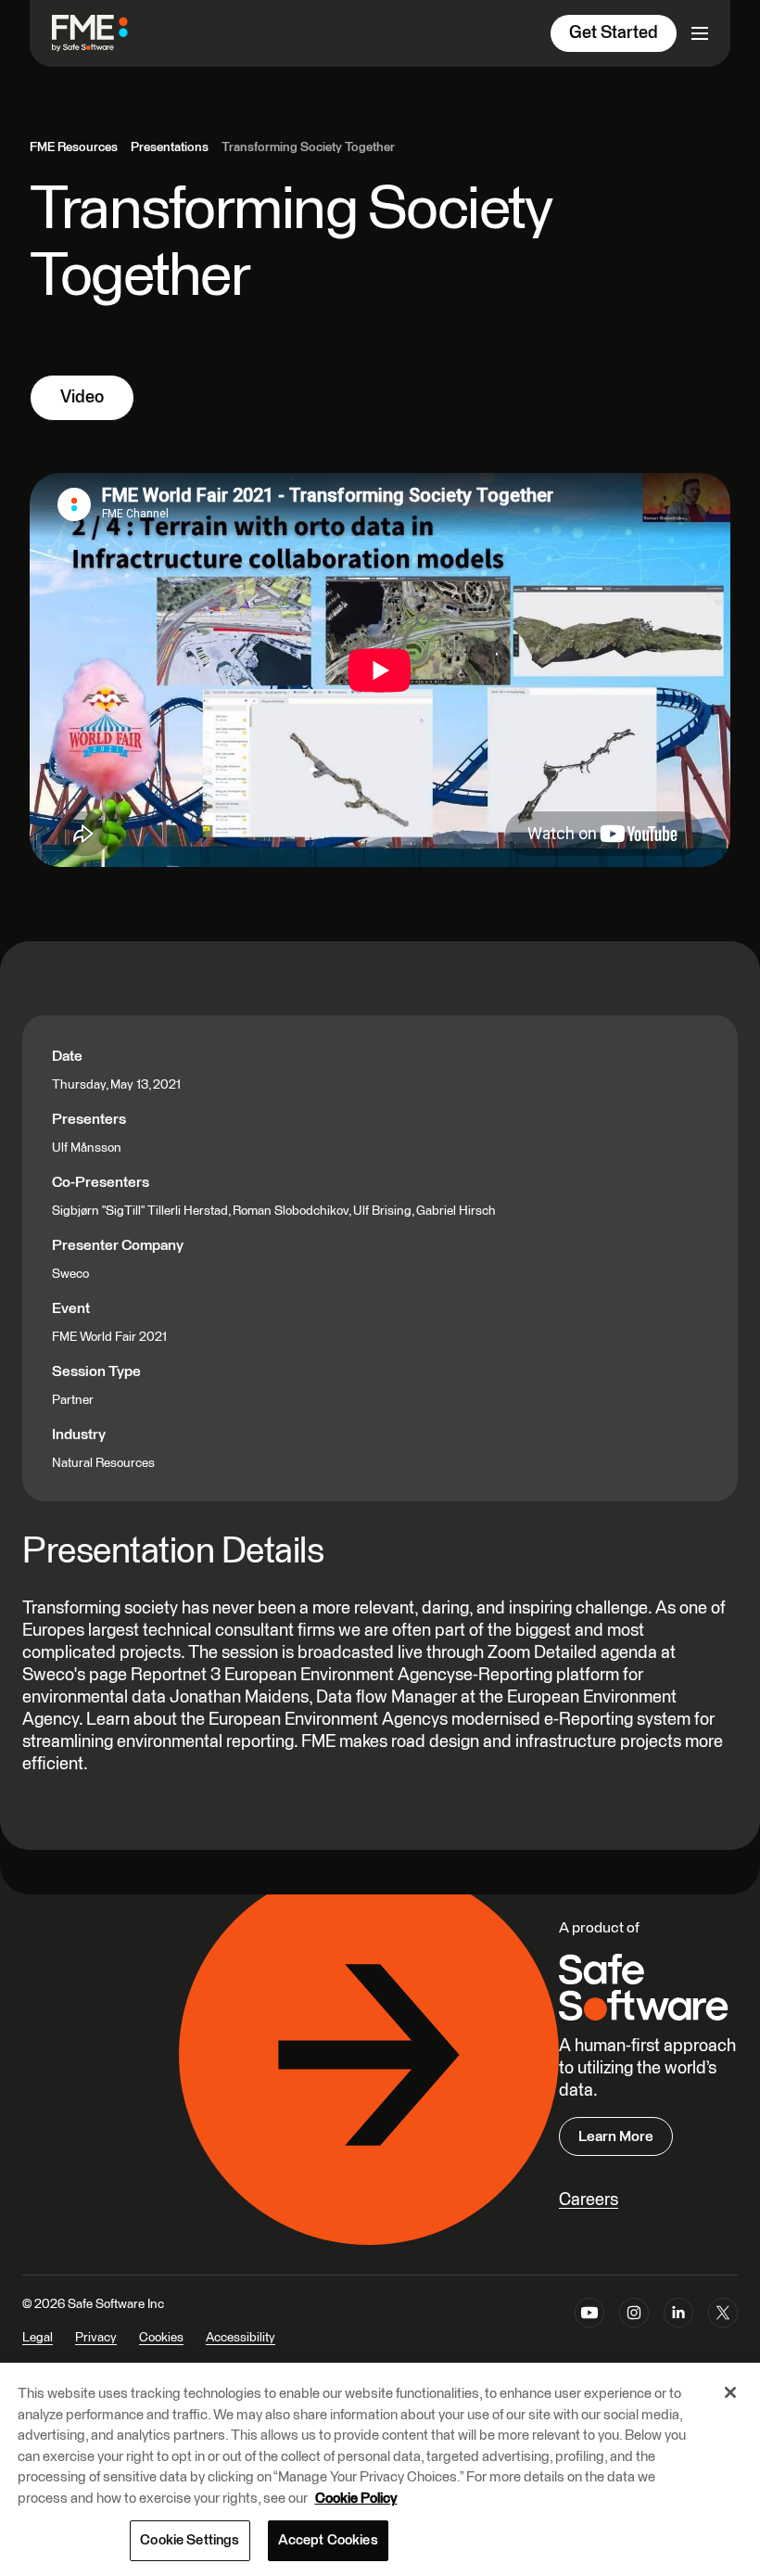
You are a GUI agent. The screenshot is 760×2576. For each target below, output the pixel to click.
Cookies (161, 2338)
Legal (38, 2338)
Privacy (96, 2338)
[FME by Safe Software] (108, 33)
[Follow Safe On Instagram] (634, 2333)
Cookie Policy (356, 2499)
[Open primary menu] (700, 33)
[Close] (730, 2392)
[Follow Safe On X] (723, 2333)
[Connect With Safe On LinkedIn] (678, 2333)
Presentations (170, 147)
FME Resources (74, 147)
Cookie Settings (190, 2540)
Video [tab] (82, 397)
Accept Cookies (328, 2540)
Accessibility (241, 2338)
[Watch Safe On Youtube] (589, 2333)
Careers (589, 2200)
